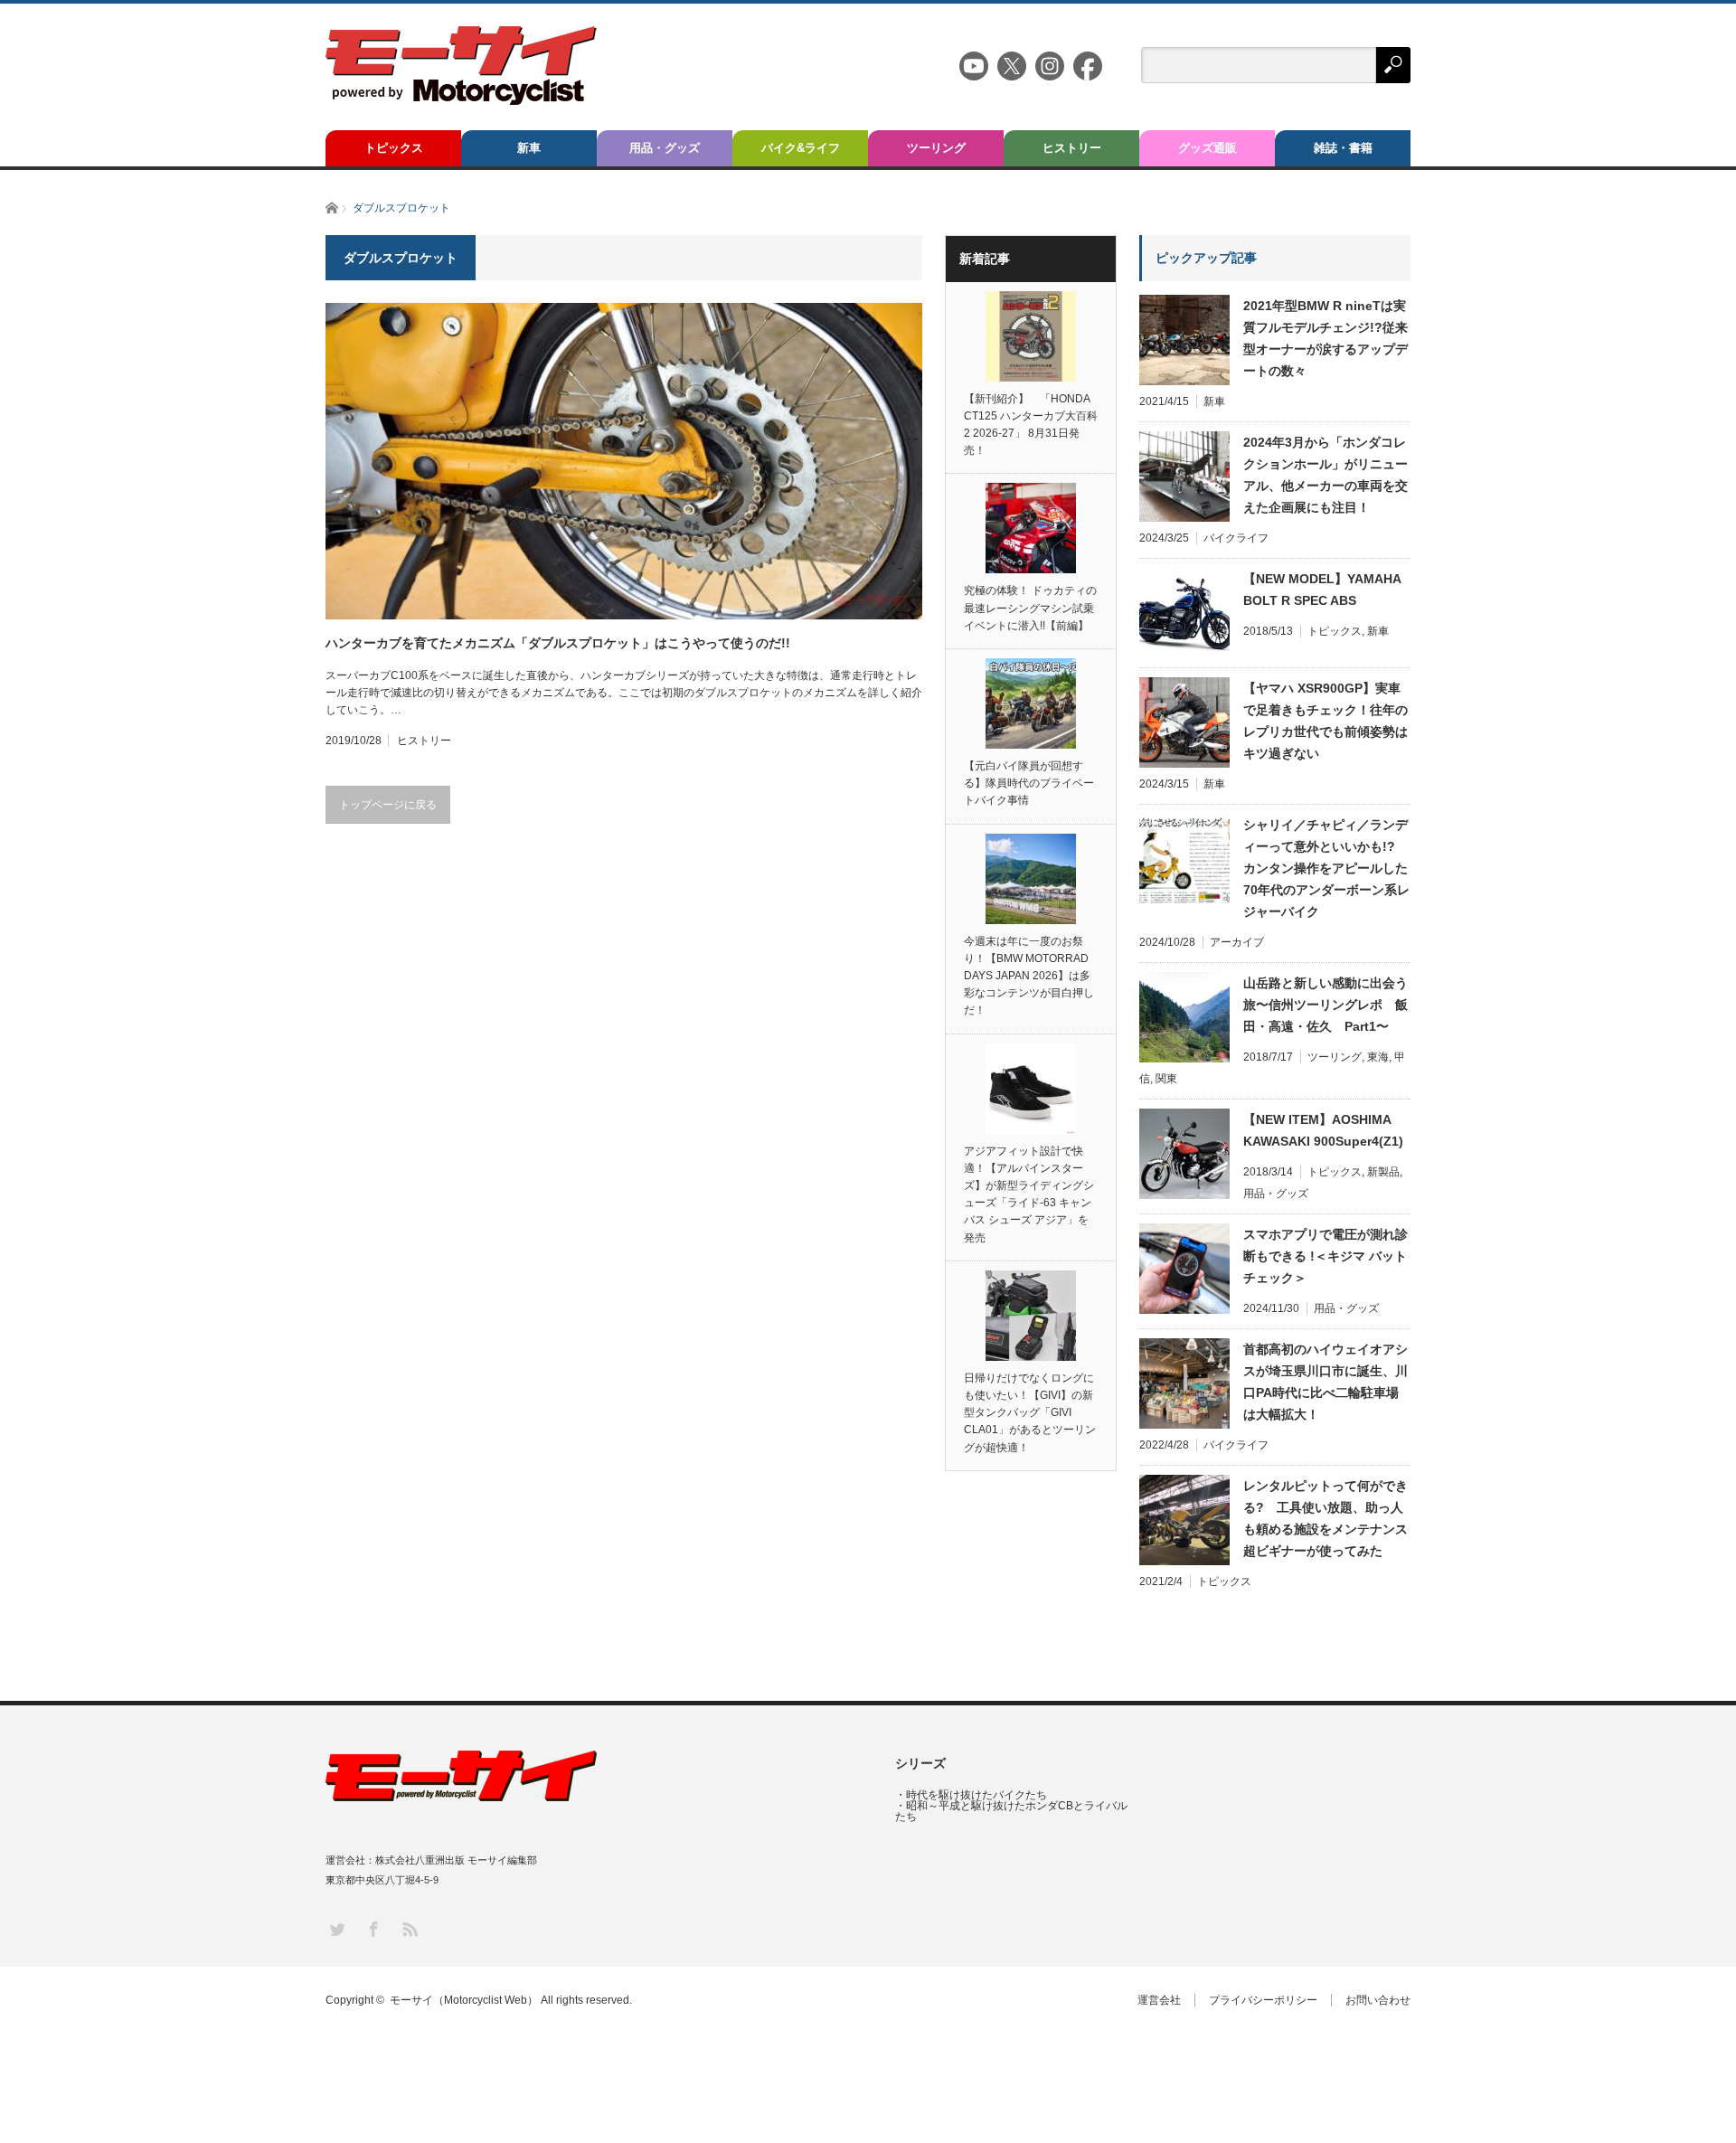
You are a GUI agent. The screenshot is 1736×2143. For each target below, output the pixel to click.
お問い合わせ (1378, 2000)
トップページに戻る (388, 805)
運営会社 (1159, 2000)
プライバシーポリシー (1263, 2000)
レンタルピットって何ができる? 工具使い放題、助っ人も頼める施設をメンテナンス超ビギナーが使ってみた (1326, 1518)
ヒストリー (1072, 148)
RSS (409, 1928)
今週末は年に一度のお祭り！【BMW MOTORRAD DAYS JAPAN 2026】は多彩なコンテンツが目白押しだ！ (1029, 976)
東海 (1378, 1057)
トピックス (394, 148)
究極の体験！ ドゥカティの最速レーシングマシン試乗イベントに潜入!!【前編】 (1030, 608)
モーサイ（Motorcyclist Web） (464, 2000)
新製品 (1383, 1172)
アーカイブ (1237, 942)
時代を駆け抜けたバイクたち (976, 1795)
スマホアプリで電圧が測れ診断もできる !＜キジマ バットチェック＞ (1326, 1256)
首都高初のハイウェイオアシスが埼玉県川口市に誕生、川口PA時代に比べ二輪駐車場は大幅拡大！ (1326, 1382)
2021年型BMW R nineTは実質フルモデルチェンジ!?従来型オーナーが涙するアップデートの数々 (1326, 338)
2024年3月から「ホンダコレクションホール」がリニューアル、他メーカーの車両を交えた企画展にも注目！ (1326, 475)
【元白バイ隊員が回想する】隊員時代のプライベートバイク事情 (1029, 783)
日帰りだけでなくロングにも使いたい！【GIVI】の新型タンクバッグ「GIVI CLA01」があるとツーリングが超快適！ (1030, 1413)
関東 (1166, 1079)
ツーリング (936, 148)
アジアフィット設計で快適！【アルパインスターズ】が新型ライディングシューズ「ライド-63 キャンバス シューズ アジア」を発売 (1029, 1194)
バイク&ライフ (801, 148)
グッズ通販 (1208, 148)
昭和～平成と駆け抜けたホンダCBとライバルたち (1011, 1811)
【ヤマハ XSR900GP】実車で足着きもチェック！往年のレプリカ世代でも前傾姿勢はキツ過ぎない (1326, 721)
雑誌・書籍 (1343, 148)
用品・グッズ (665, 148)
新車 (529, 148)
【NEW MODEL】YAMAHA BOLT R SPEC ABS (1322, 590)
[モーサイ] (461, 100)
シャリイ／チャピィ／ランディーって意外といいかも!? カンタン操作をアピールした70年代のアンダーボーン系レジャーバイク (1326, 868)
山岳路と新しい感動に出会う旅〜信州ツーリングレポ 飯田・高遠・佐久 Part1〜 (1326, 1005)
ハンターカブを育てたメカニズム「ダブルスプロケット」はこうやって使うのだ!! (558, 643)
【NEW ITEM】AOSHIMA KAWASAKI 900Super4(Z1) (1323, 1130)
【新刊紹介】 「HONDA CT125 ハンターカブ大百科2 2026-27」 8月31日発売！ (1031, 425)
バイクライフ (1236, 538)
